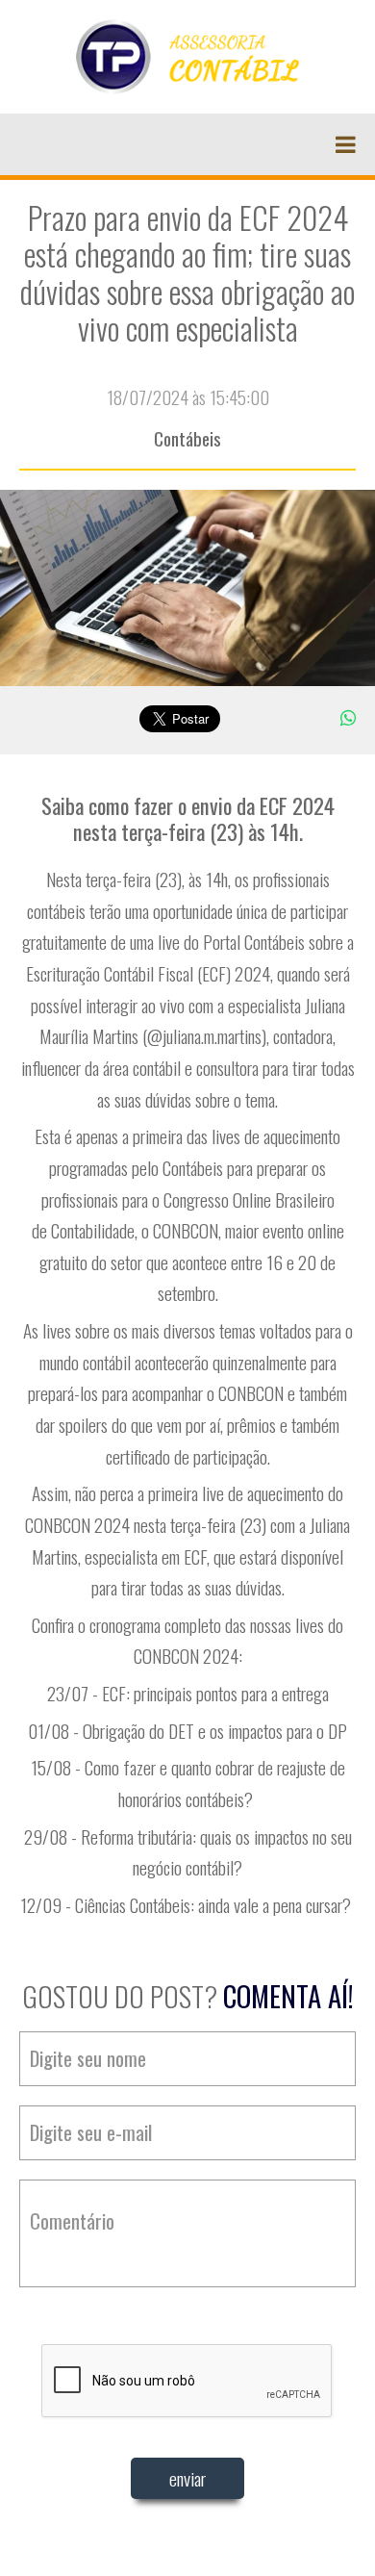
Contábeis (187, 438)
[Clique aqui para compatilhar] (348, 716)
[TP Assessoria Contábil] (188, 55)
